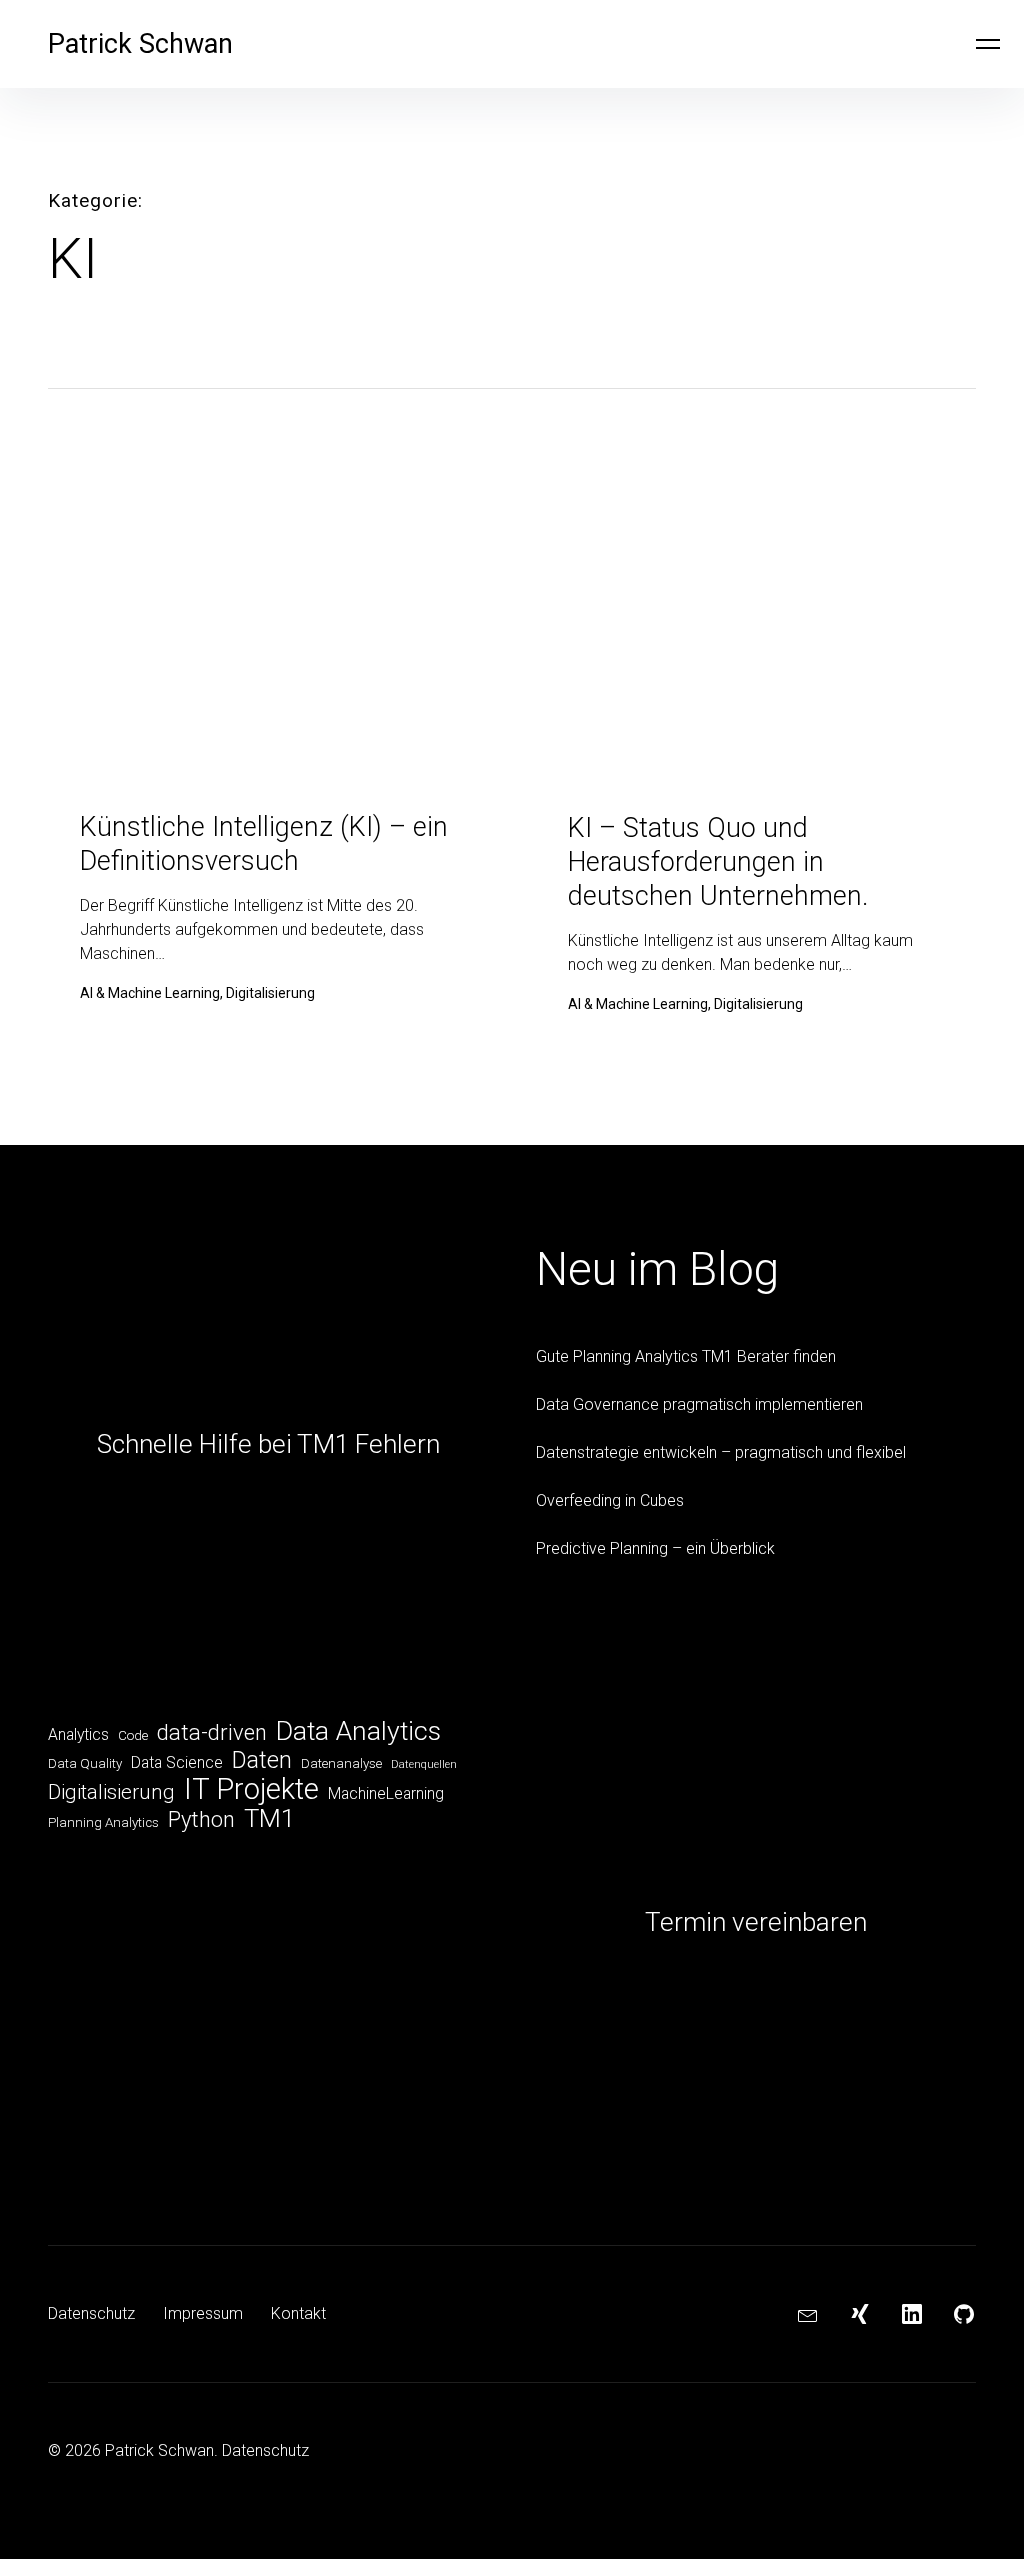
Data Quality (85, 1763)
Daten (262, 1760)
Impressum (203, 2313)
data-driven (212, 1733)
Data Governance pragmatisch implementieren (699, 1404)
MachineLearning (386, 1793)
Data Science (177, 1762)
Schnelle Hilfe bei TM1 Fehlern (268, 1444)
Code (133, 1735)
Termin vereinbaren (756, 1922)
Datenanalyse (341, 1763)
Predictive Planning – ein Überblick (655, 1548)
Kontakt (298, 2313)
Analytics (78, 1734)
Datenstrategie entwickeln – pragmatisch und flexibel (721, 1452)
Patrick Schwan (140, 44)
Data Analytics (358, 1731)
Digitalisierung (111, 1792)
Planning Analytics (103, 1822)
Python (201, 1820)
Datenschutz (91, 2313)
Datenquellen (424, 1764)
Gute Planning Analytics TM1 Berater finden (686, 1356)
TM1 (269, 1818)
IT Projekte (251, 1789)
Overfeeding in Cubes (610, 1500)
